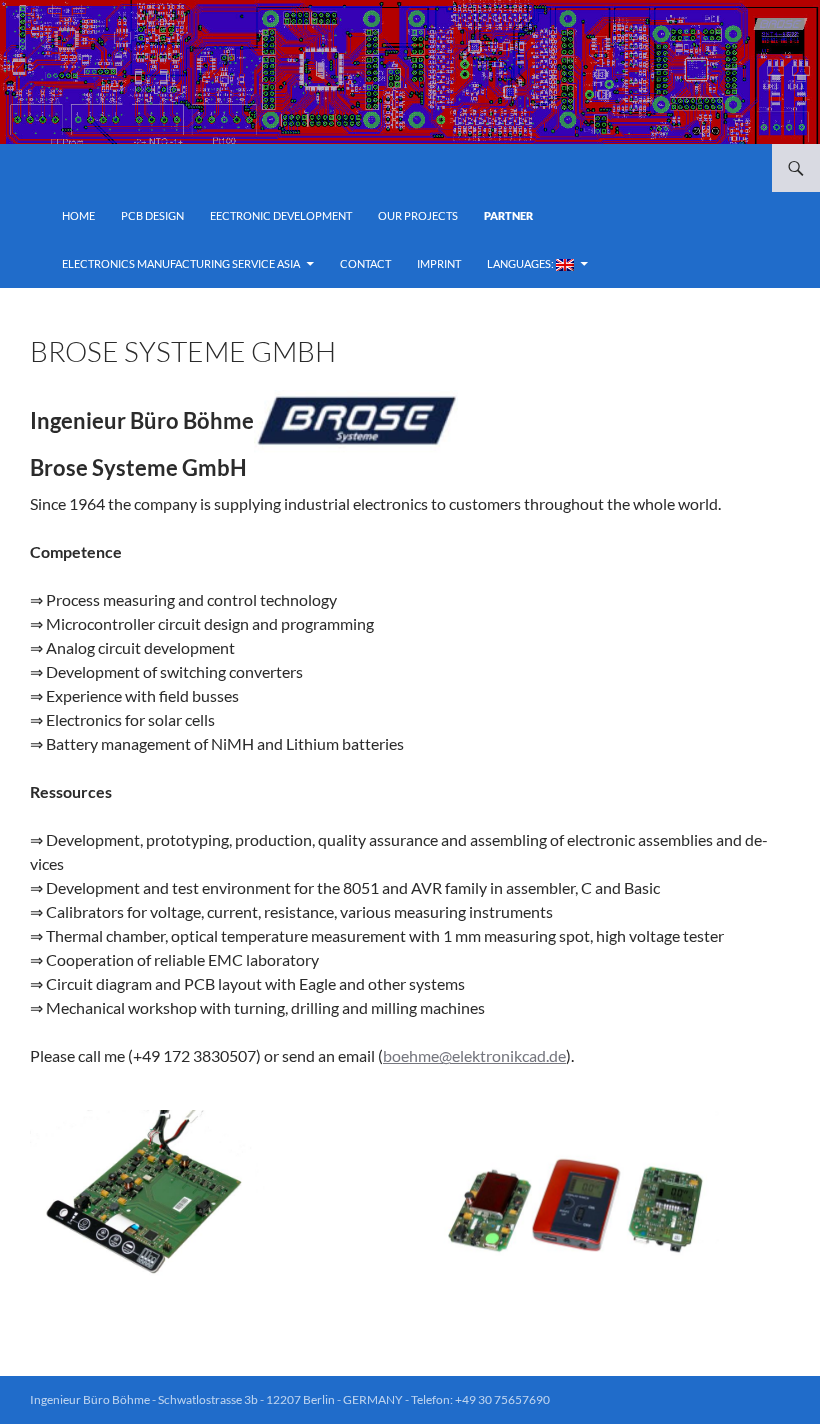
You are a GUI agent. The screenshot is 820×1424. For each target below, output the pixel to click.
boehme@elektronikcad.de (474, 1055)
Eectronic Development (281, 215)
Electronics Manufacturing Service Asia (181, 263)
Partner (508, 215)
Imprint (439, 263)
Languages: (521, 263)
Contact (365, 263)
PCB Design (152, 215)
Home (78, 215)
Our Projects (418, 215)
